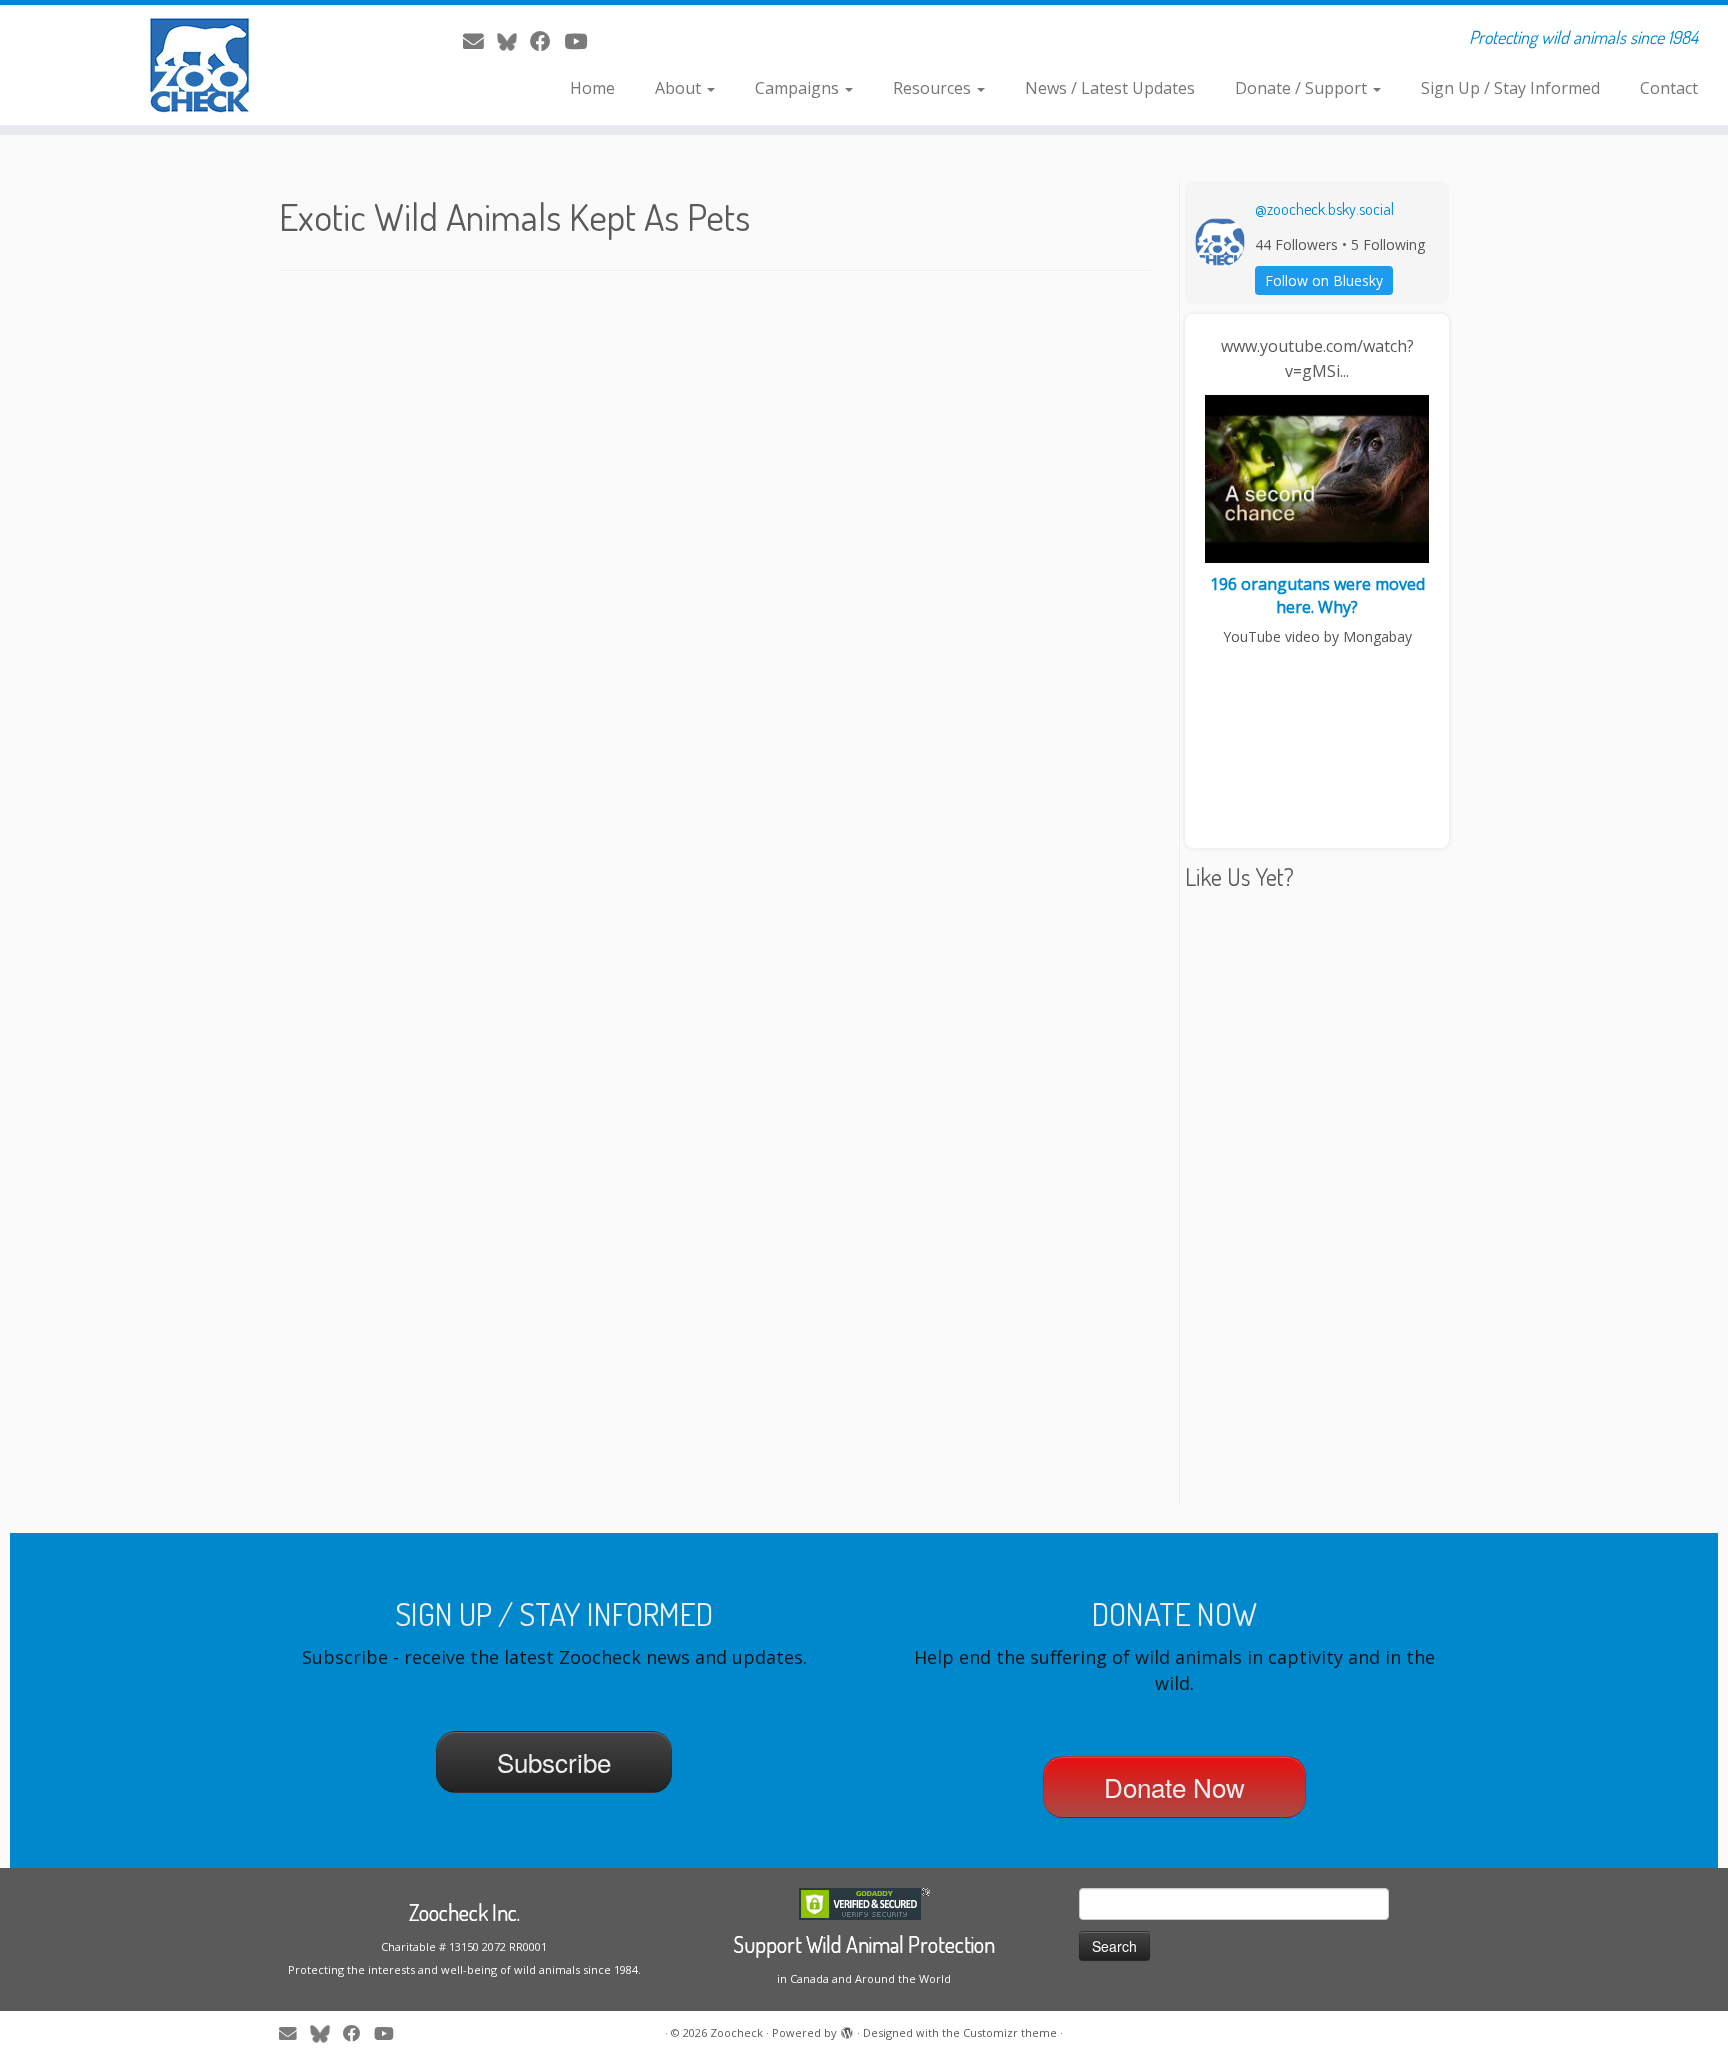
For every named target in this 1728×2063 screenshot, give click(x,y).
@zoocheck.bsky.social (1324, 209)
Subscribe (554, 1761)
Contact (1669, 88)
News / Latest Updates (1110, 88)
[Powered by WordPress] (847, 2029)
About (680, 88)
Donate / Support (1303, 88)
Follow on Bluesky (1324, 280)
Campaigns (799, 88)
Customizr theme (1010, 2032)
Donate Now (1174, 1786)
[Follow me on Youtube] (582, 41)
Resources (934, 88)
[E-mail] (480, 41)
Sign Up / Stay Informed (1510, 88)
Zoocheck (736, 2032)
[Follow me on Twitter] (513, 41)
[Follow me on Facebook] (547, 41)
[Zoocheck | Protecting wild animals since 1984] (199, 65)
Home (592, 88)
